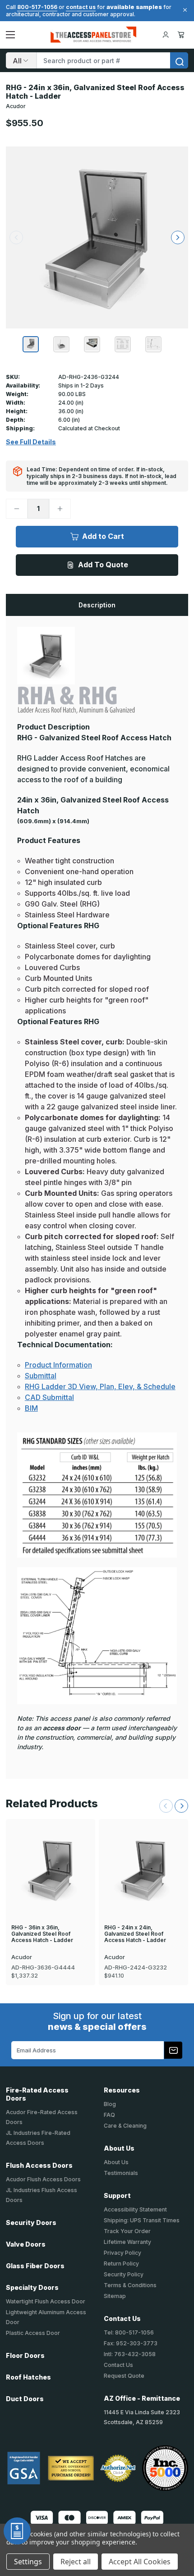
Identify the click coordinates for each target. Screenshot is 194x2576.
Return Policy (121, 2264)
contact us (81, 7)
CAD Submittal (49, 1397)
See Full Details (31, 442)
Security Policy (124, 2274)
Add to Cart (103, 536)
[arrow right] (178, 237)
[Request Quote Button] (17, 2531)
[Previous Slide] (166, 1806)
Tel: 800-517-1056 (129, 2332)
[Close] (184, 10)
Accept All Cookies (140, 2562)
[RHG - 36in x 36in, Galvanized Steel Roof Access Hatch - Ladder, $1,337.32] (51, 1870)
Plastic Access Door (33, 2333)
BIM (31, 1408)
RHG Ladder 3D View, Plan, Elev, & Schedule (100, 1386)
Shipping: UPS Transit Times (142, 2220)
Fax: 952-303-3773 (131, 2343)
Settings (28, 2562)
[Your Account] (166, 35)
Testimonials (121, 2173)
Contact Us (118, 2365)
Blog (110, 2104)
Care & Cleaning (125, 2126)
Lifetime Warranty (127, 2242)
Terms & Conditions (130, 2285)
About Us (116, 2162)
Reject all (76, 2562)
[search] (179, 60)
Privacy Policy (122, 2253)
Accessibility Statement (135, 2209)
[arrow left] (16, 237)
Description (97, 605)
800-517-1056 (37, 7)
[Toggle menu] (10, 35)
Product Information (58, 1365)
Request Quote (124, 2376)
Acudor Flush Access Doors (43, 2179)
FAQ (109, 2115)
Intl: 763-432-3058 (130, 2354)
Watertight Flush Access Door (46, 2301)
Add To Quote (103, 565)
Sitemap (115, 2296)
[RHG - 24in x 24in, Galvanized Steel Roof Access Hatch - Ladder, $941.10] (143, 1870)
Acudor (16, 106)
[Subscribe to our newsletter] (173, 2050)
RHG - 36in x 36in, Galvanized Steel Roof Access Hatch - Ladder (42, 1934)
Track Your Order (127, 2231)
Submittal (41, 1376)
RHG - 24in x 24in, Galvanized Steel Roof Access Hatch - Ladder (135, 1934)
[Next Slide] (181, 1806)
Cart (182, 35)
